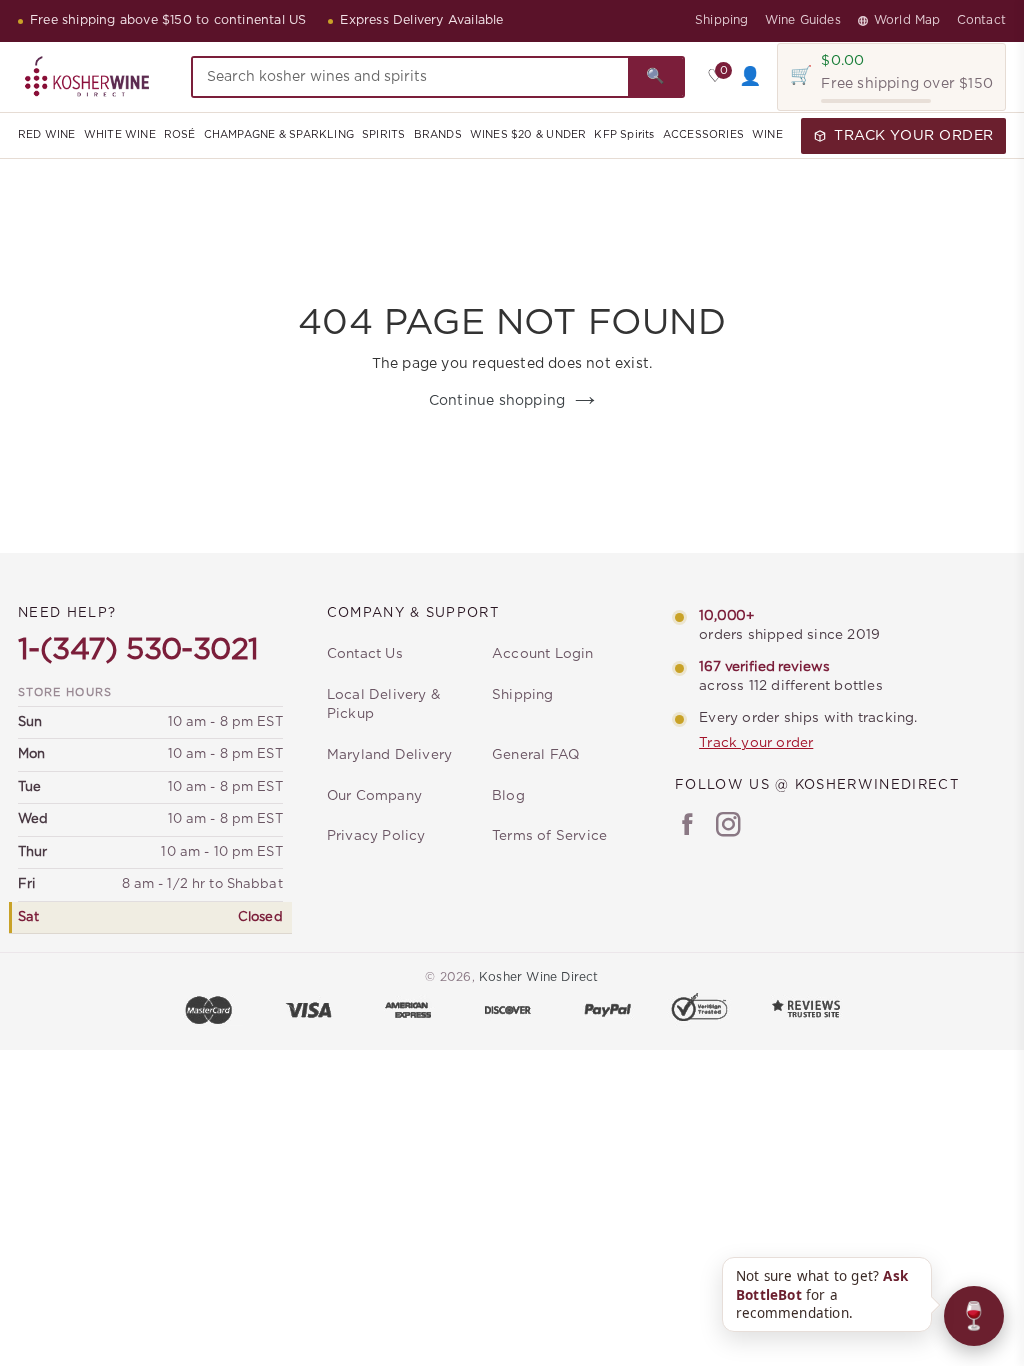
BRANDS (438, 135)
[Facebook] (687, 827)
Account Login (543, 654)
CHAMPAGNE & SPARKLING (279, 135)
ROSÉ (180, 135)
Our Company (374, 796)
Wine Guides (803, 20)
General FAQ (535, 755)
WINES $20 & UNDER (528, 135)
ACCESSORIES (703, 135)
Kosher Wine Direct (539, 977)
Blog (508, 796)
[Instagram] (728, 827)
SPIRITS (383, 135)
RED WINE (47, 135)
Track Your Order (914, 136)
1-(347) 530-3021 (138, 650)
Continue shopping (497, 401)
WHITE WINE (120, 135)
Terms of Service (549, 836)
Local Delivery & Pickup (383, 704)
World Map (907, 20)
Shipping (722, 20)
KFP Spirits (624, 135)
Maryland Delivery (389, 755)
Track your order (756, 743)
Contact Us (365, 654)
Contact (981, 20)
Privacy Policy (376, 836)
